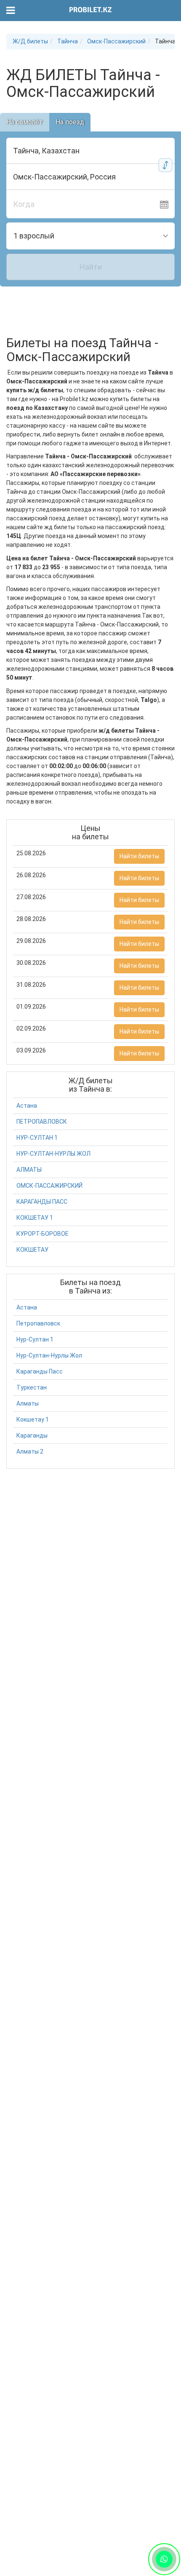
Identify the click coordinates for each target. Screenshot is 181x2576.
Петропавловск (38, 1323)
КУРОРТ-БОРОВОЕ (43, 1234)
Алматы (28, 1403)
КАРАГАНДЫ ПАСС (42, 1202)
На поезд (70, 122)
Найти (91, 267)
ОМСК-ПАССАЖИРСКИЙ (49, 1186)
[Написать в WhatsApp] (164, 2559)
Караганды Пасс (40, 1371)
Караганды (32, 1435)
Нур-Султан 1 (35, 1339)
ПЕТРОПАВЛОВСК (42, 1122)
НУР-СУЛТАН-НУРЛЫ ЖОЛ (53, 1154)
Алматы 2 (30, 1451)
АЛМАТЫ (29, 1170)
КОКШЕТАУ (32, 1250)
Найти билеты (139, 856)
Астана (27, 1106)
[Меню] (11, 11)
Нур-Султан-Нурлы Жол (49, 1355)
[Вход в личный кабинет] (170, 11)
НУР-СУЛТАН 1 (37, 1138)
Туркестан (32, 1387)
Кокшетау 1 (33, 1419)
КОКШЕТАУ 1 (35, 1218)
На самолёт (25, 122)
